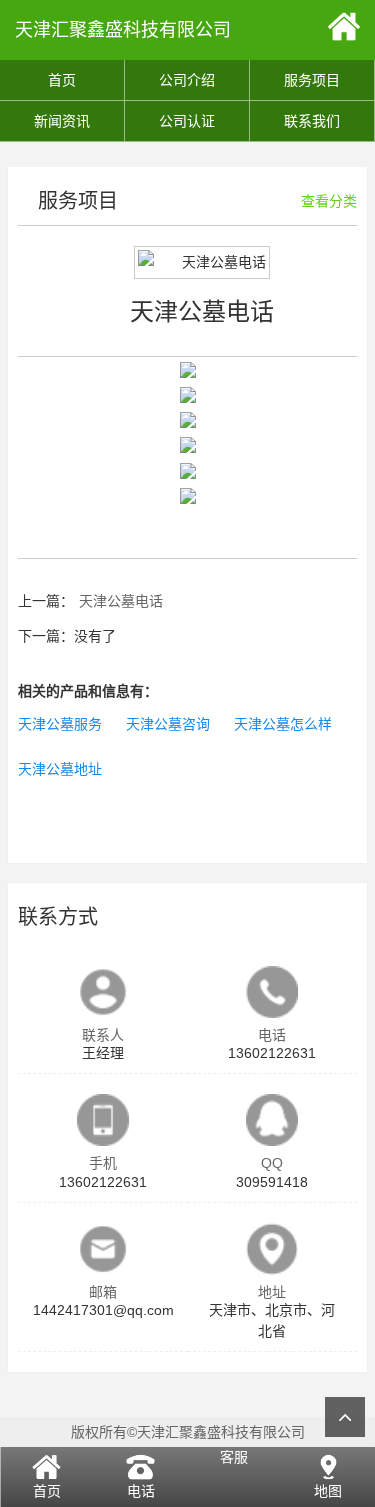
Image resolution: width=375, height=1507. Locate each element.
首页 (62, 80)
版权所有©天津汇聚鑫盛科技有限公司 (188, 1432)
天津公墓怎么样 (283, 724)
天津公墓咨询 (168, 724)
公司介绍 (187, 80)
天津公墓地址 (60, 769)
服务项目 (312, 80)
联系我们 (312, 121)
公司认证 (187, 121)
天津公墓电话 (121, 601)
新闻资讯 (62, 121)
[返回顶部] (345, 1417)
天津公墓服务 (60, 724)
